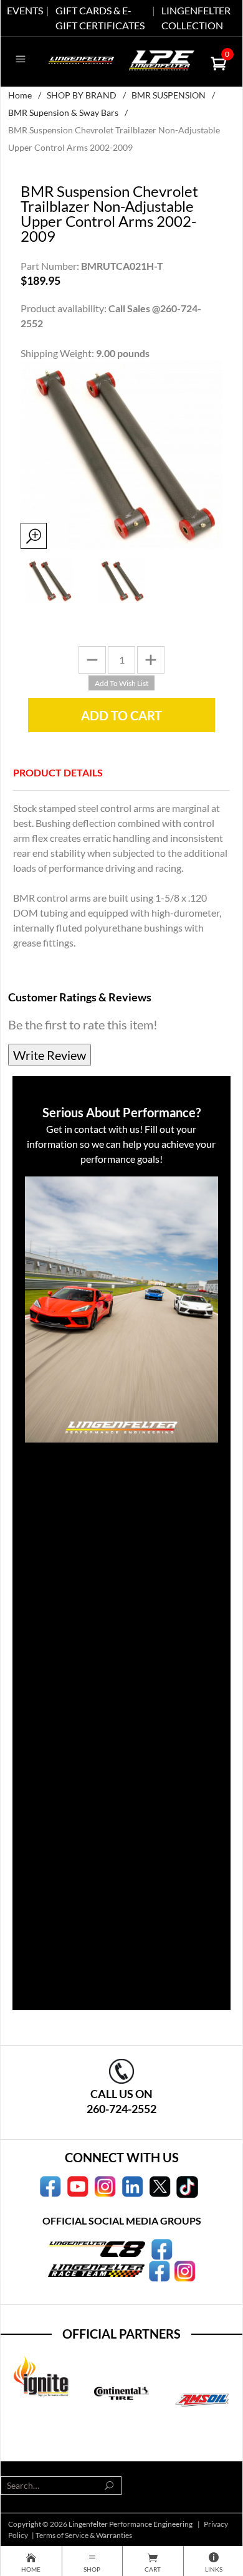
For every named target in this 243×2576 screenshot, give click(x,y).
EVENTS (25, 10)
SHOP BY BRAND (82, 95)
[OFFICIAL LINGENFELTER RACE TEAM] (159, 2269)
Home (20, 95)
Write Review (50, 1055)
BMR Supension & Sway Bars (63, 112)
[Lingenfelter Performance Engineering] (81, 59)
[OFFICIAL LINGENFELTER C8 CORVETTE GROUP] (162, 2248)
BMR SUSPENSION (169, 95)
